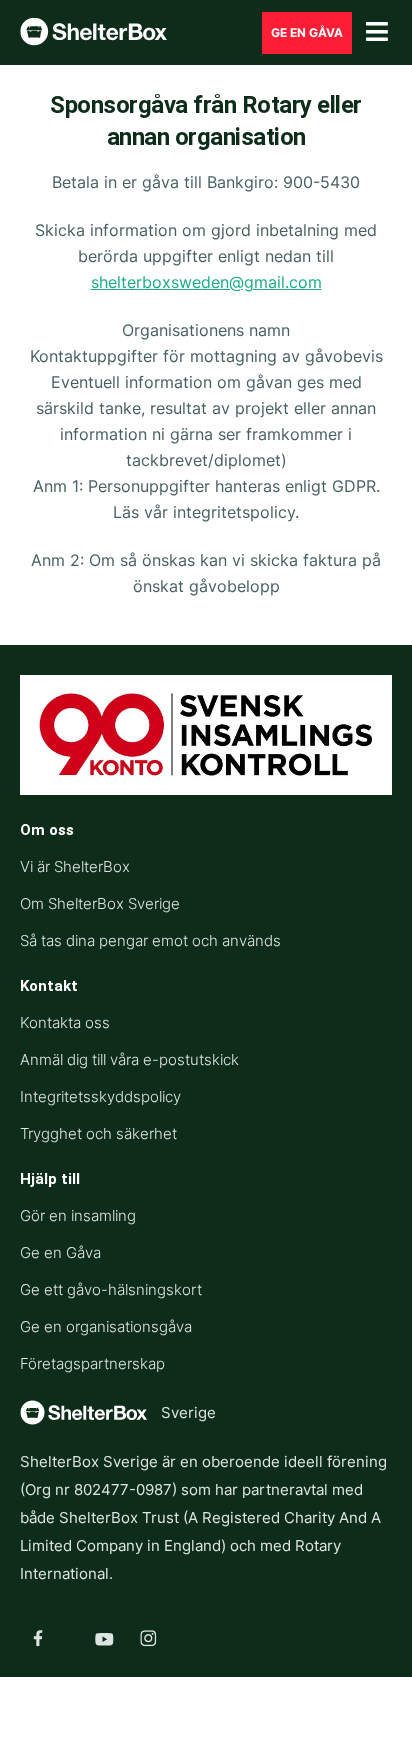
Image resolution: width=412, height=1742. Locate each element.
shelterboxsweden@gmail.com (206, 282)
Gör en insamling (78, 1215)
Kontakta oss (65, 1022)
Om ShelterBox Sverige (100, 903)
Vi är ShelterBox (75, 866)
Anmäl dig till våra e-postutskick (129, 1059)
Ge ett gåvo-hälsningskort (111, 1289)
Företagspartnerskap (92, 1363)
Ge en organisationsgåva (106, 1326)
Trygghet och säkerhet (98, 1133)
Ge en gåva (307, 32)
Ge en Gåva (60, 1252)
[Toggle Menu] (377, 32)
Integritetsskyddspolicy (100, 1096)
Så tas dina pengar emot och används (150, 940)
